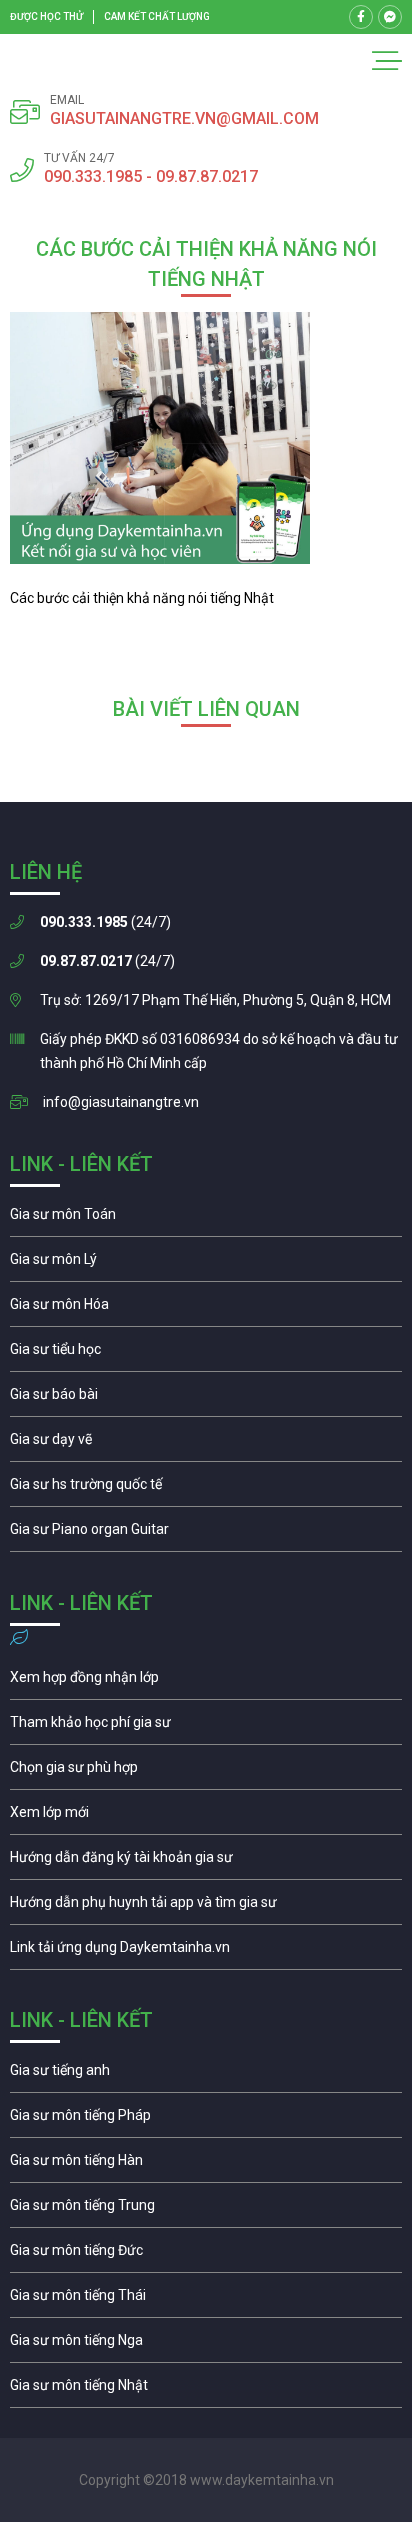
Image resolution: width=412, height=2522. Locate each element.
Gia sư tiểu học (206, 1354)
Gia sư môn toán (206, 1219)
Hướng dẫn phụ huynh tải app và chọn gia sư (206, 1907)
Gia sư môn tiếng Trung (206, 2210)
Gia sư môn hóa (206, 1309)
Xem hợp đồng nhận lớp (206, 1682)
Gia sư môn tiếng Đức (206, 2255)
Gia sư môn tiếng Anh (206, 2075)
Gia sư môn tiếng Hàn (206, 2165)
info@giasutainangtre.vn (121, 1102)
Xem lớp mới (206, 1817)
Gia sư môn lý (206, 1264)
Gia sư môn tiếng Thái (206, 2300)
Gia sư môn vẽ (206, 1444)
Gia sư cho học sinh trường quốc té (206, 1489)
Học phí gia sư (206, 1727)
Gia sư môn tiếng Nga (206, 1952)
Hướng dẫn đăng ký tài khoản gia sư (206, 1862)
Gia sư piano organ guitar (206, 1534)
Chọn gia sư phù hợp (206, 1772)
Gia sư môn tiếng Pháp (206, 2120)
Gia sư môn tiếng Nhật (206, 2390)
